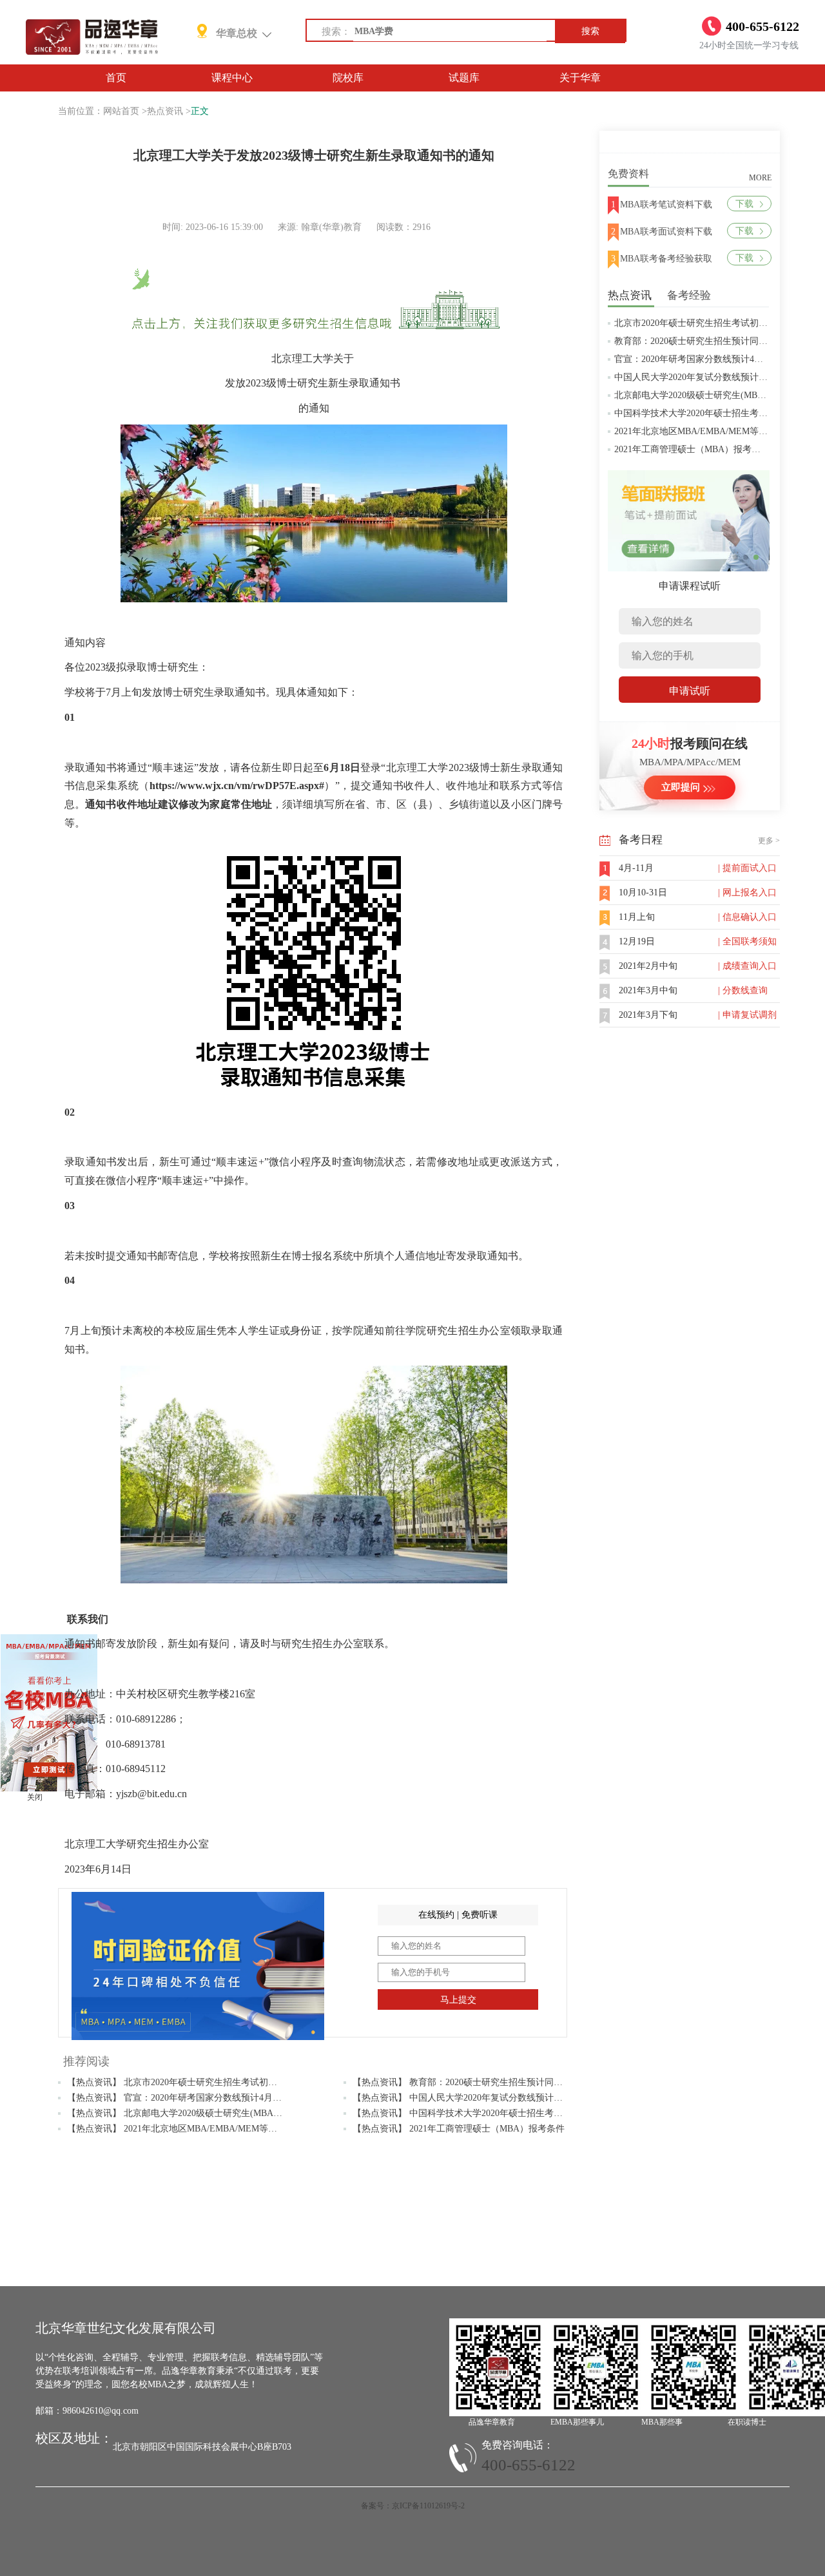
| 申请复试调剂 (747, 1015)
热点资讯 (165, 111)
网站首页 (121, 111)
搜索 (590, 31)
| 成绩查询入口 (747, 966)
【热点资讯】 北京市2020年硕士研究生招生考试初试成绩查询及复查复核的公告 (226, 2082)
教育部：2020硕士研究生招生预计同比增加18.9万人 (717, 341)
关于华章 (580, 78)
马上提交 (458, 2000)
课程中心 (232, 78)
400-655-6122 (529, 2465)
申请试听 (690, 691)
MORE (760, 178)
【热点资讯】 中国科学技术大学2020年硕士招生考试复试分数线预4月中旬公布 (510, 2113)
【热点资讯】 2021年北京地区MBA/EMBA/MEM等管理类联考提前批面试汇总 (222, 2129)
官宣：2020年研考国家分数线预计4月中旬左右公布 (716, 359)
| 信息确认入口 (747, 917)
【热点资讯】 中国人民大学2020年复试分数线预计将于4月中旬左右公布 (496, 2098)
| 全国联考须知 (747, 941)
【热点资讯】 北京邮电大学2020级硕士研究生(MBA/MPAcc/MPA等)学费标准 (219, 2113)
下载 (744, 204)
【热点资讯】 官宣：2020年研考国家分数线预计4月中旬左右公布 (197, 2098)
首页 (116, 78)
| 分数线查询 (743, 990)
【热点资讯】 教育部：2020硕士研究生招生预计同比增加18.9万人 (484, 2082)
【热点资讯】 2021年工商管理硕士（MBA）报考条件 (459, 2129)
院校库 (348, 78)
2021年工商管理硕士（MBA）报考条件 (692, 449)
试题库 (464, 78)
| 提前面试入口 (747, 868)
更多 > (769, 841)
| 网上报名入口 (747, 892)
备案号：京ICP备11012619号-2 (413, 2506)
